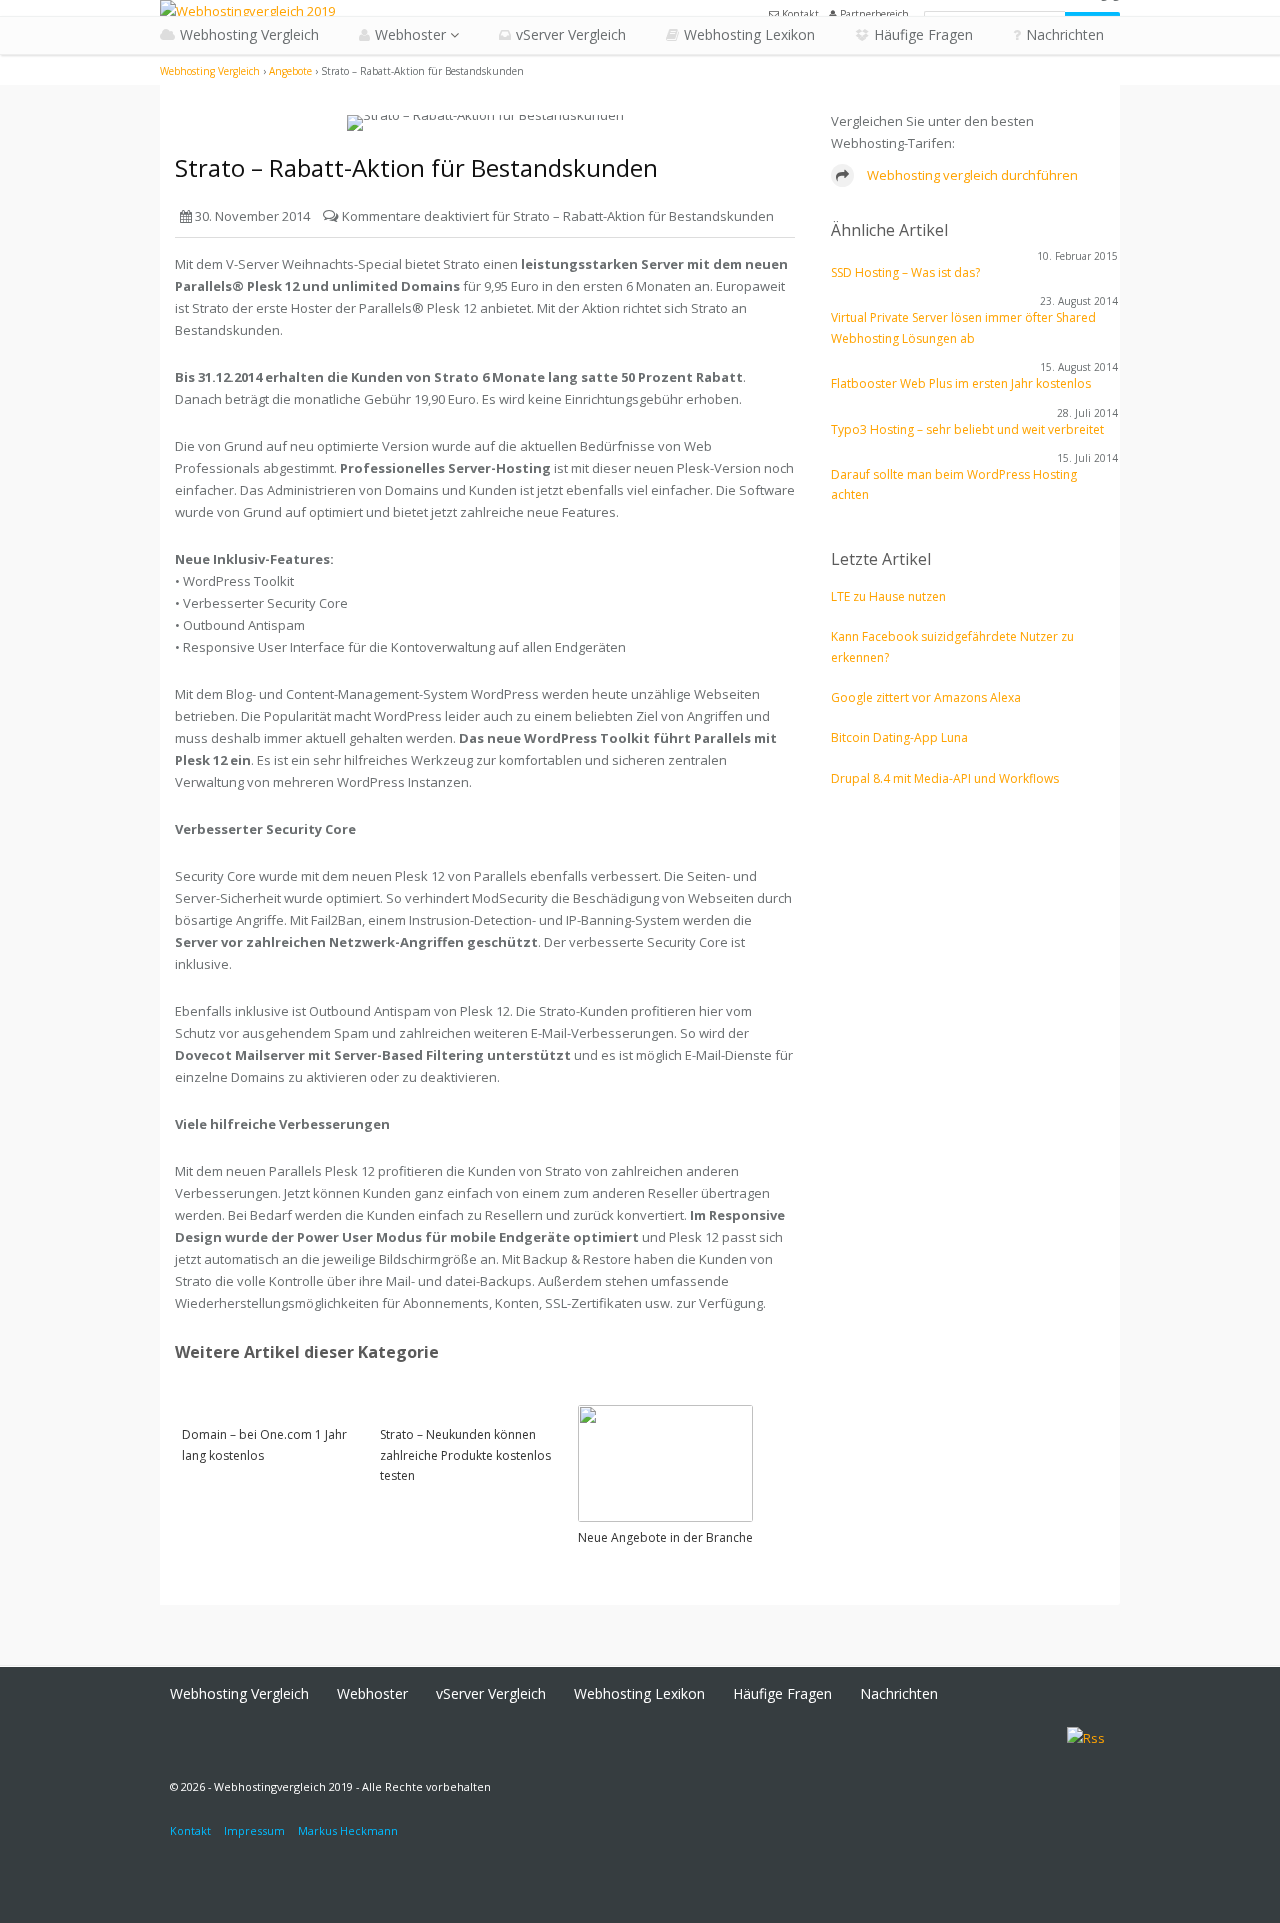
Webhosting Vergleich (249, 34)
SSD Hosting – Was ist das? (905, 272)
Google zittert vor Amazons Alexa (926, 697)
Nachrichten (1065, 34)
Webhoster (410, 34)
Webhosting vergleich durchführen (971, 175)
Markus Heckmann (348, 1830)
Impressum (254, 1830)
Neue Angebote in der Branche (665, 1537)
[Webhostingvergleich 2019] (247, 11)
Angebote (290, 71)
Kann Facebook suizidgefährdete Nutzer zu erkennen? (952, 646)
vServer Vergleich (571, 34)
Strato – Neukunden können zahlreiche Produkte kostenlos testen (465, 1455)
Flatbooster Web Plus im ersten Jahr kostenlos (961, 383)
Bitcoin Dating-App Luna (899, 737)
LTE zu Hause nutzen (888, 596)
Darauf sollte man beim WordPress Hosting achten (954, 484)
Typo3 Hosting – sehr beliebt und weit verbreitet (967, 429)
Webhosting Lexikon (749, 34)
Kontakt (799, 14)
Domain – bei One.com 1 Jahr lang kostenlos (264, 1444)
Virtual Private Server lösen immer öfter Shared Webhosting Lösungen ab (963, 327)
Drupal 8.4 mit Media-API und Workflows (945, 778)
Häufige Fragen (923, 34)
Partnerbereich (873, 14)
